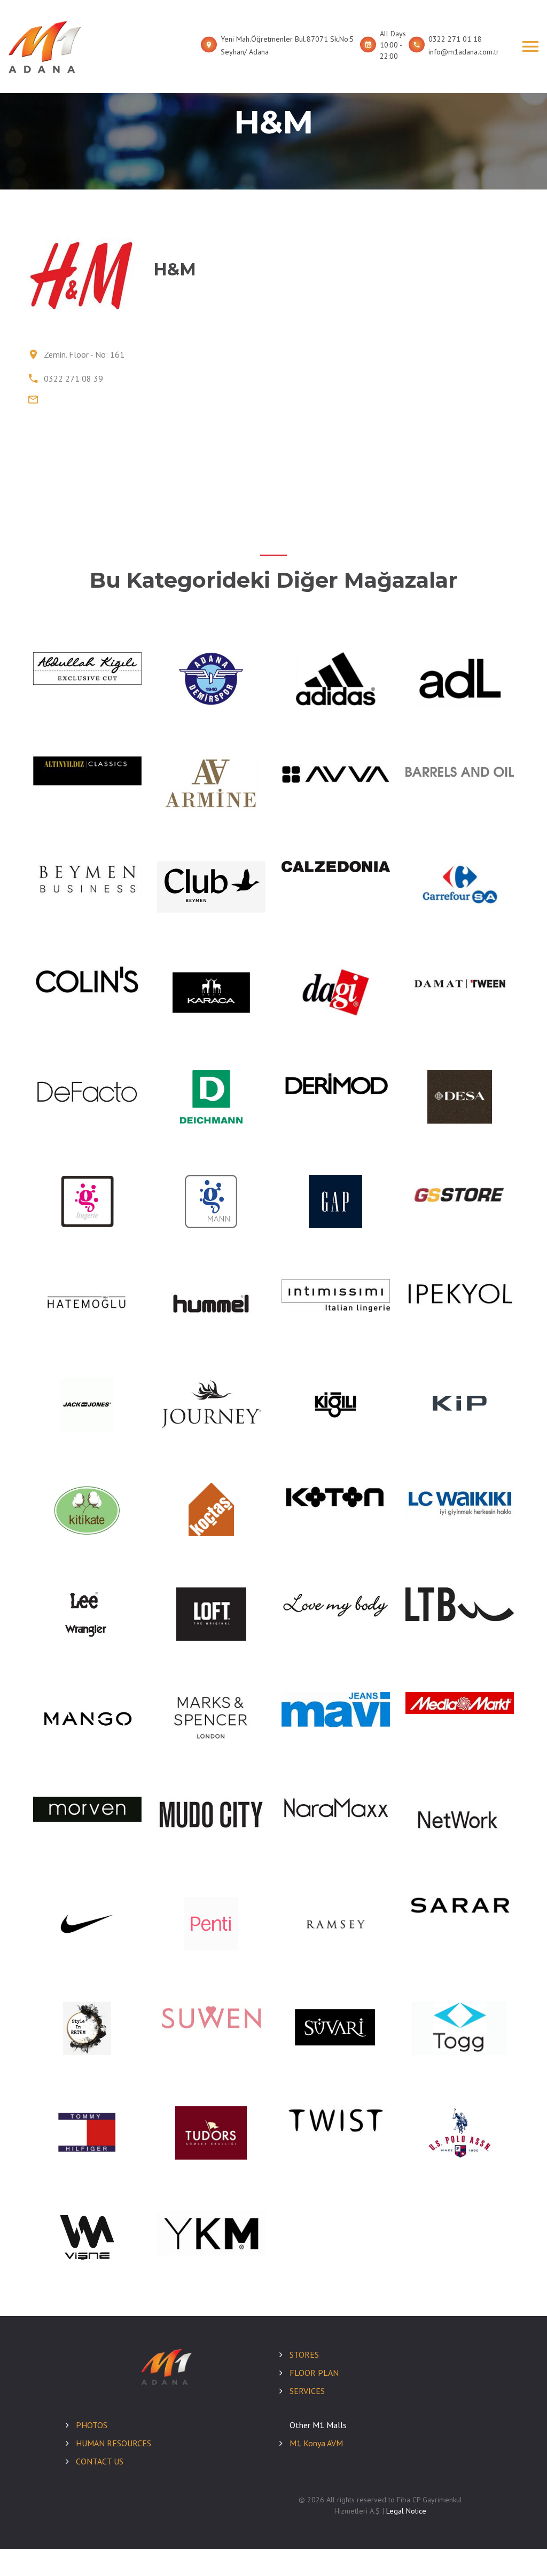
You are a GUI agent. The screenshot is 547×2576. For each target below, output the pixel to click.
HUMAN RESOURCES (114, 2443)
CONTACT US (100, 2461)
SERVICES (307, 2391)
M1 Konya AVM (316, 2443)
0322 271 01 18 (455, 39)
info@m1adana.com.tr (464, 52)
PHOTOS (92, 2425)
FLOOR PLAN (314, 2373)
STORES (304, 2354)
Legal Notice (406, 2511)
